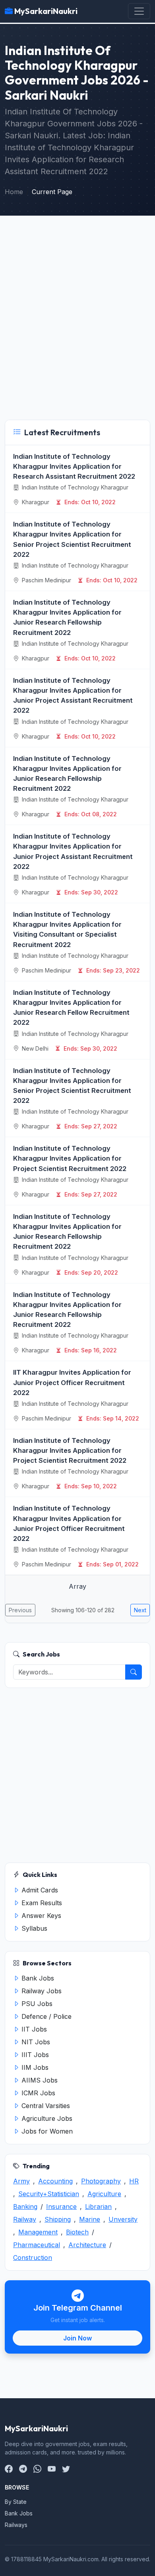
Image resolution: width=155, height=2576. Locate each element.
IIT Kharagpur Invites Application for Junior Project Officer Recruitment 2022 (72, 1382)
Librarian (98, 2207)
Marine (90, 2219)
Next (140, 1610)
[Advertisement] (77, 320)
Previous (20, 1610)
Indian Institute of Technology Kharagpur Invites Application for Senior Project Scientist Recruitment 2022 (72, 539)
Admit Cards (39, 1890)
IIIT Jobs (34, 2055)
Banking (25, 2207)
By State (16, 2502)
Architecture (87, 2245)
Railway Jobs (41, 1991)
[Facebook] (9, 2469)
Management (38, 2232)
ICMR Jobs (37, 2093)
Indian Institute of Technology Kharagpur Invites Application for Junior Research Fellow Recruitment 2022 (71, 1008)
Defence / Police (46, 2016)
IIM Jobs (34, 2067)
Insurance (61, 2207)
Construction (33, 2258)
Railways (16, 2525)
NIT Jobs (35, 2042)
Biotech (77, 2232)
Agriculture (104, 2194)
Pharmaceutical (37, 2245)
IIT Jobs (33, 2029)
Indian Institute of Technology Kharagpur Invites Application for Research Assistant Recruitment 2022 (74, 466)
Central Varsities (45, 2106)
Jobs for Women (46, 2131)
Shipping (58, 2219)
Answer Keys (40, 1916)
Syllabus (33, 1928)
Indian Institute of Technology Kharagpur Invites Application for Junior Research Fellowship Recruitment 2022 (67, 617)
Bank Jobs (37, 1978)
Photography (101, 2181)
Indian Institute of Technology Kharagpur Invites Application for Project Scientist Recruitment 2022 (70, 1158)
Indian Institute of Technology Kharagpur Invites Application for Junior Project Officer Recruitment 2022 (69, 1523)
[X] (66, 2469)
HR (134, 2181)
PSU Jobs (36, 2004)
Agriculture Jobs (46, 2118)
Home (14, 192)
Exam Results (41, 1903)
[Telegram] (23, 2469)
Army (21, 2181)
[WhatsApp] (37, 2469)
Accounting (55, 2181)
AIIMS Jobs (39, 2080)
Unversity (123, 2219)
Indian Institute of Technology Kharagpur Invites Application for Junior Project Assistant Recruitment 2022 (73, 696)
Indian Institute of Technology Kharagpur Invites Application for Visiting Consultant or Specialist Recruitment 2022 (67, 929)
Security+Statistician (49, 2194)
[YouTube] (52, 2469)
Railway (25, 2219)
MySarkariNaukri (45, 11)
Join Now (77, 2338)
